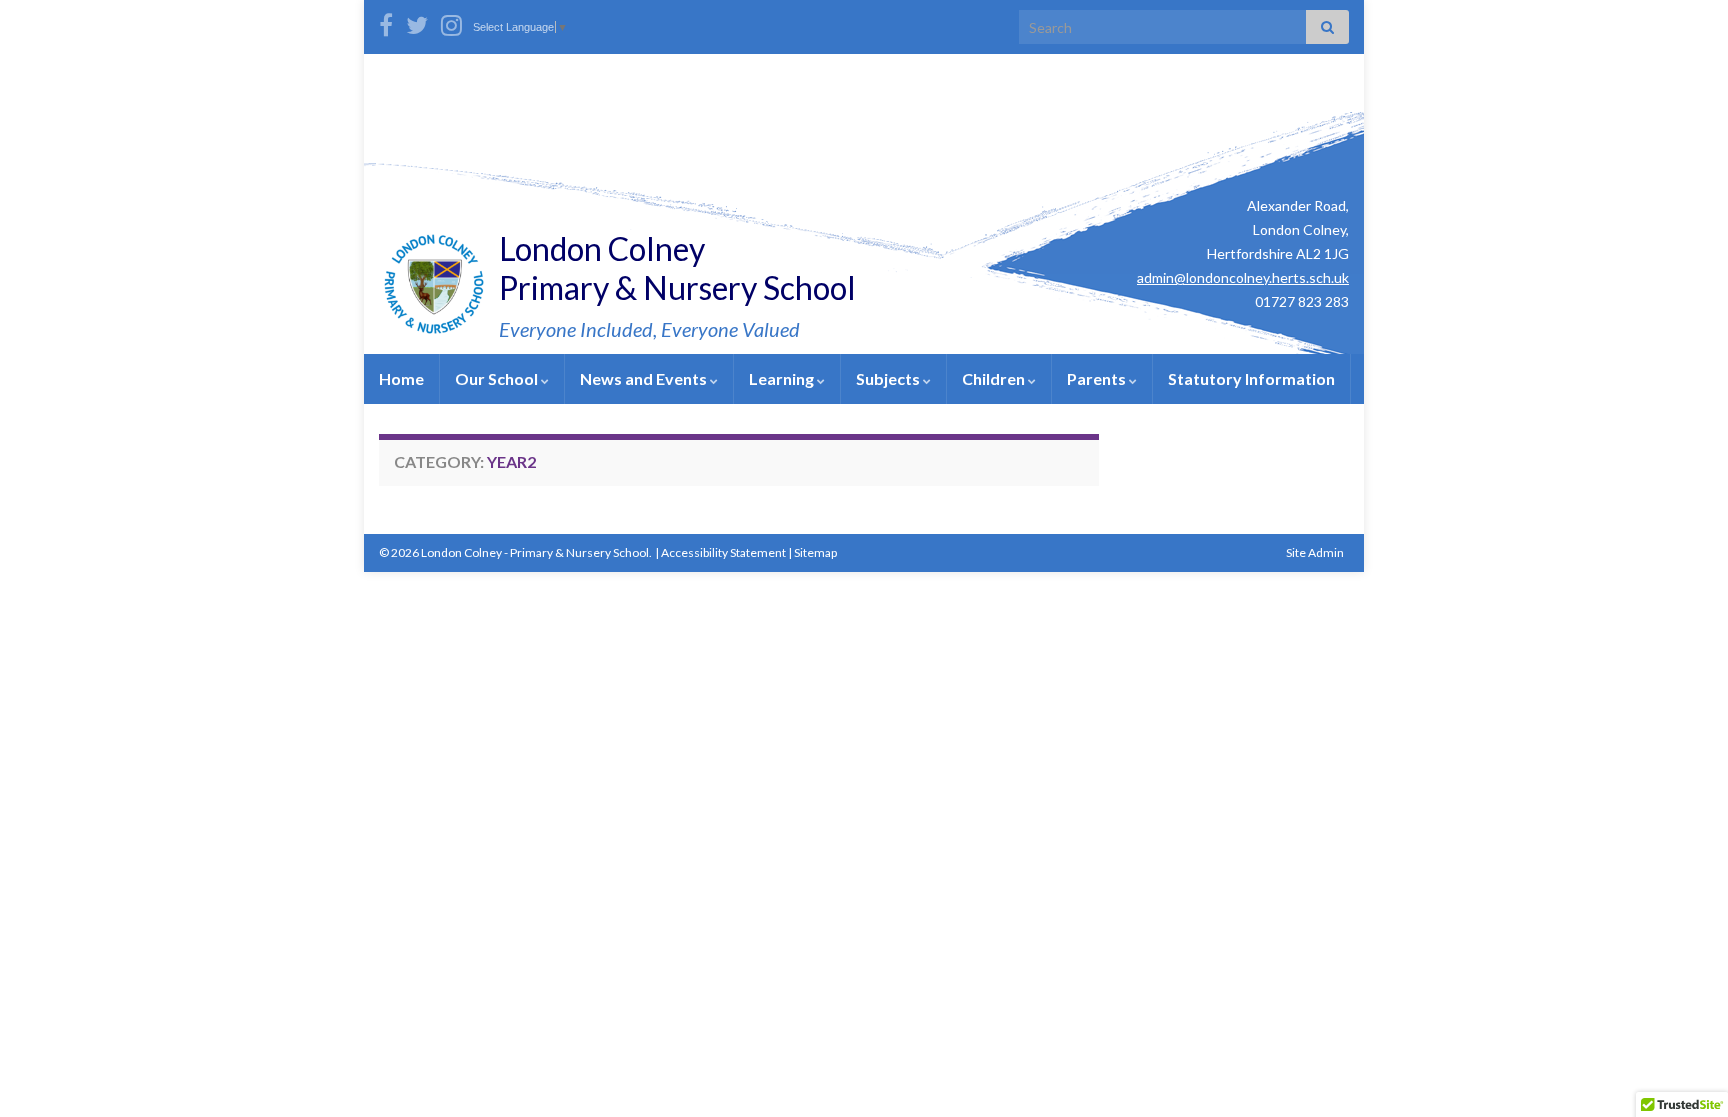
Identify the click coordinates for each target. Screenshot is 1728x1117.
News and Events (645, 378)
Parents (1098, 378)
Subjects (889, 378)
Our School (498, 378)
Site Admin (1315, 552)
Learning (783, 378)
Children (995, 378)
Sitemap (815, 552)
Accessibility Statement (723, 552)
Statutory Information (1251, 378)
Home (401, 378)
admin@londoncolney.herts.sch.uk (1243, 277)
